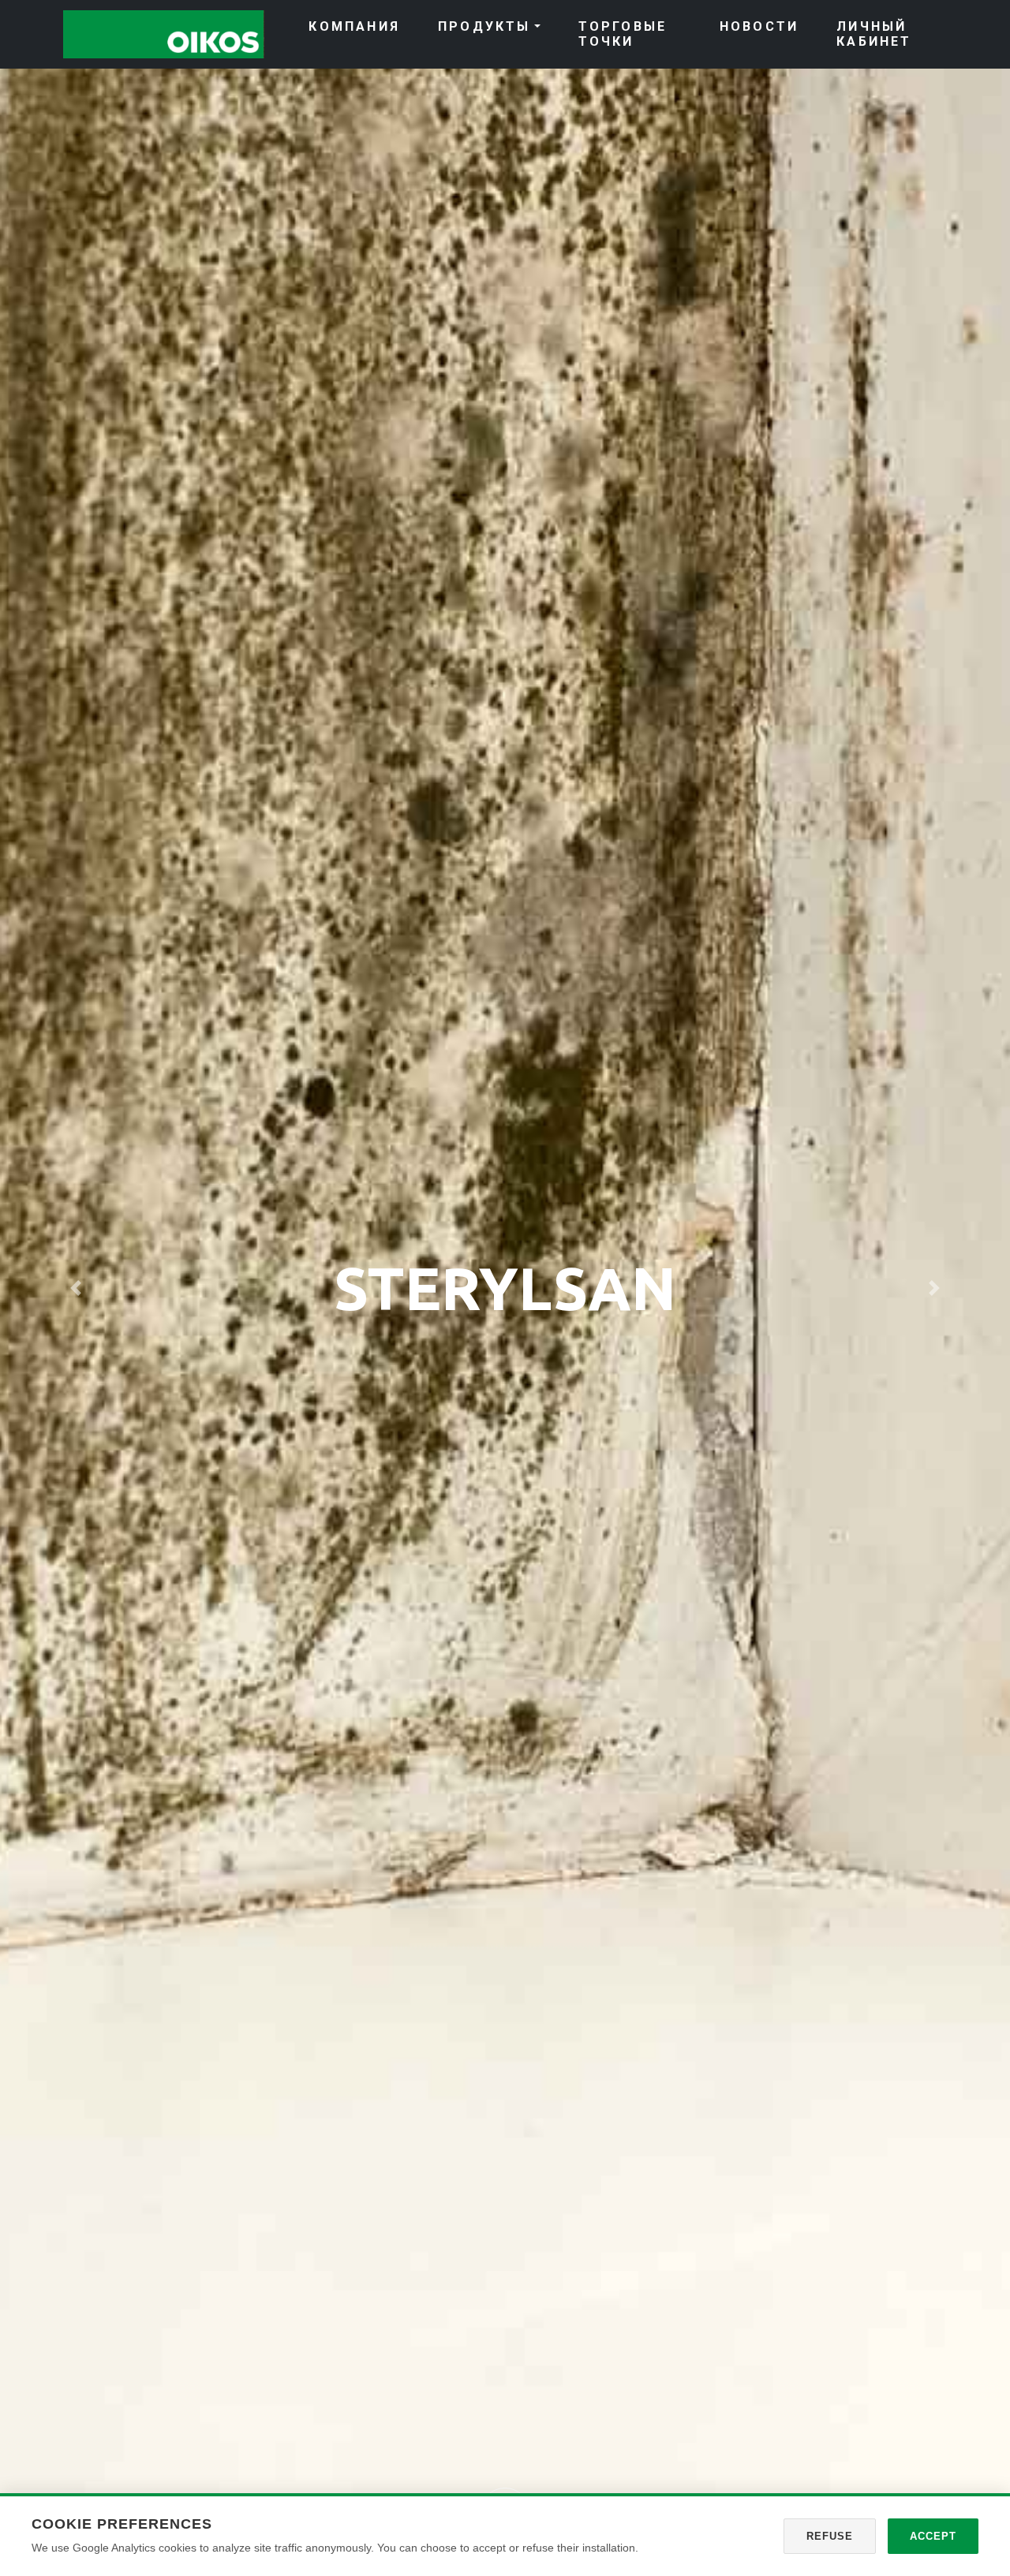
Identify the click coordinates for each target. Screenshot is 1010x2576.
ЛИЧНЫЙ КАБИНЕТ (874, 34)
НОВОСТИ (759, 26)
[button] (76, 1288)
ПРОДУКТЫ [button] (484, 26)
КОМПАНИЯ (354, 26)
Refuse (830, 2536)
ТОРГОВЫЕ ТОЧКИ (623, 34)
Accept (933, 2536)
